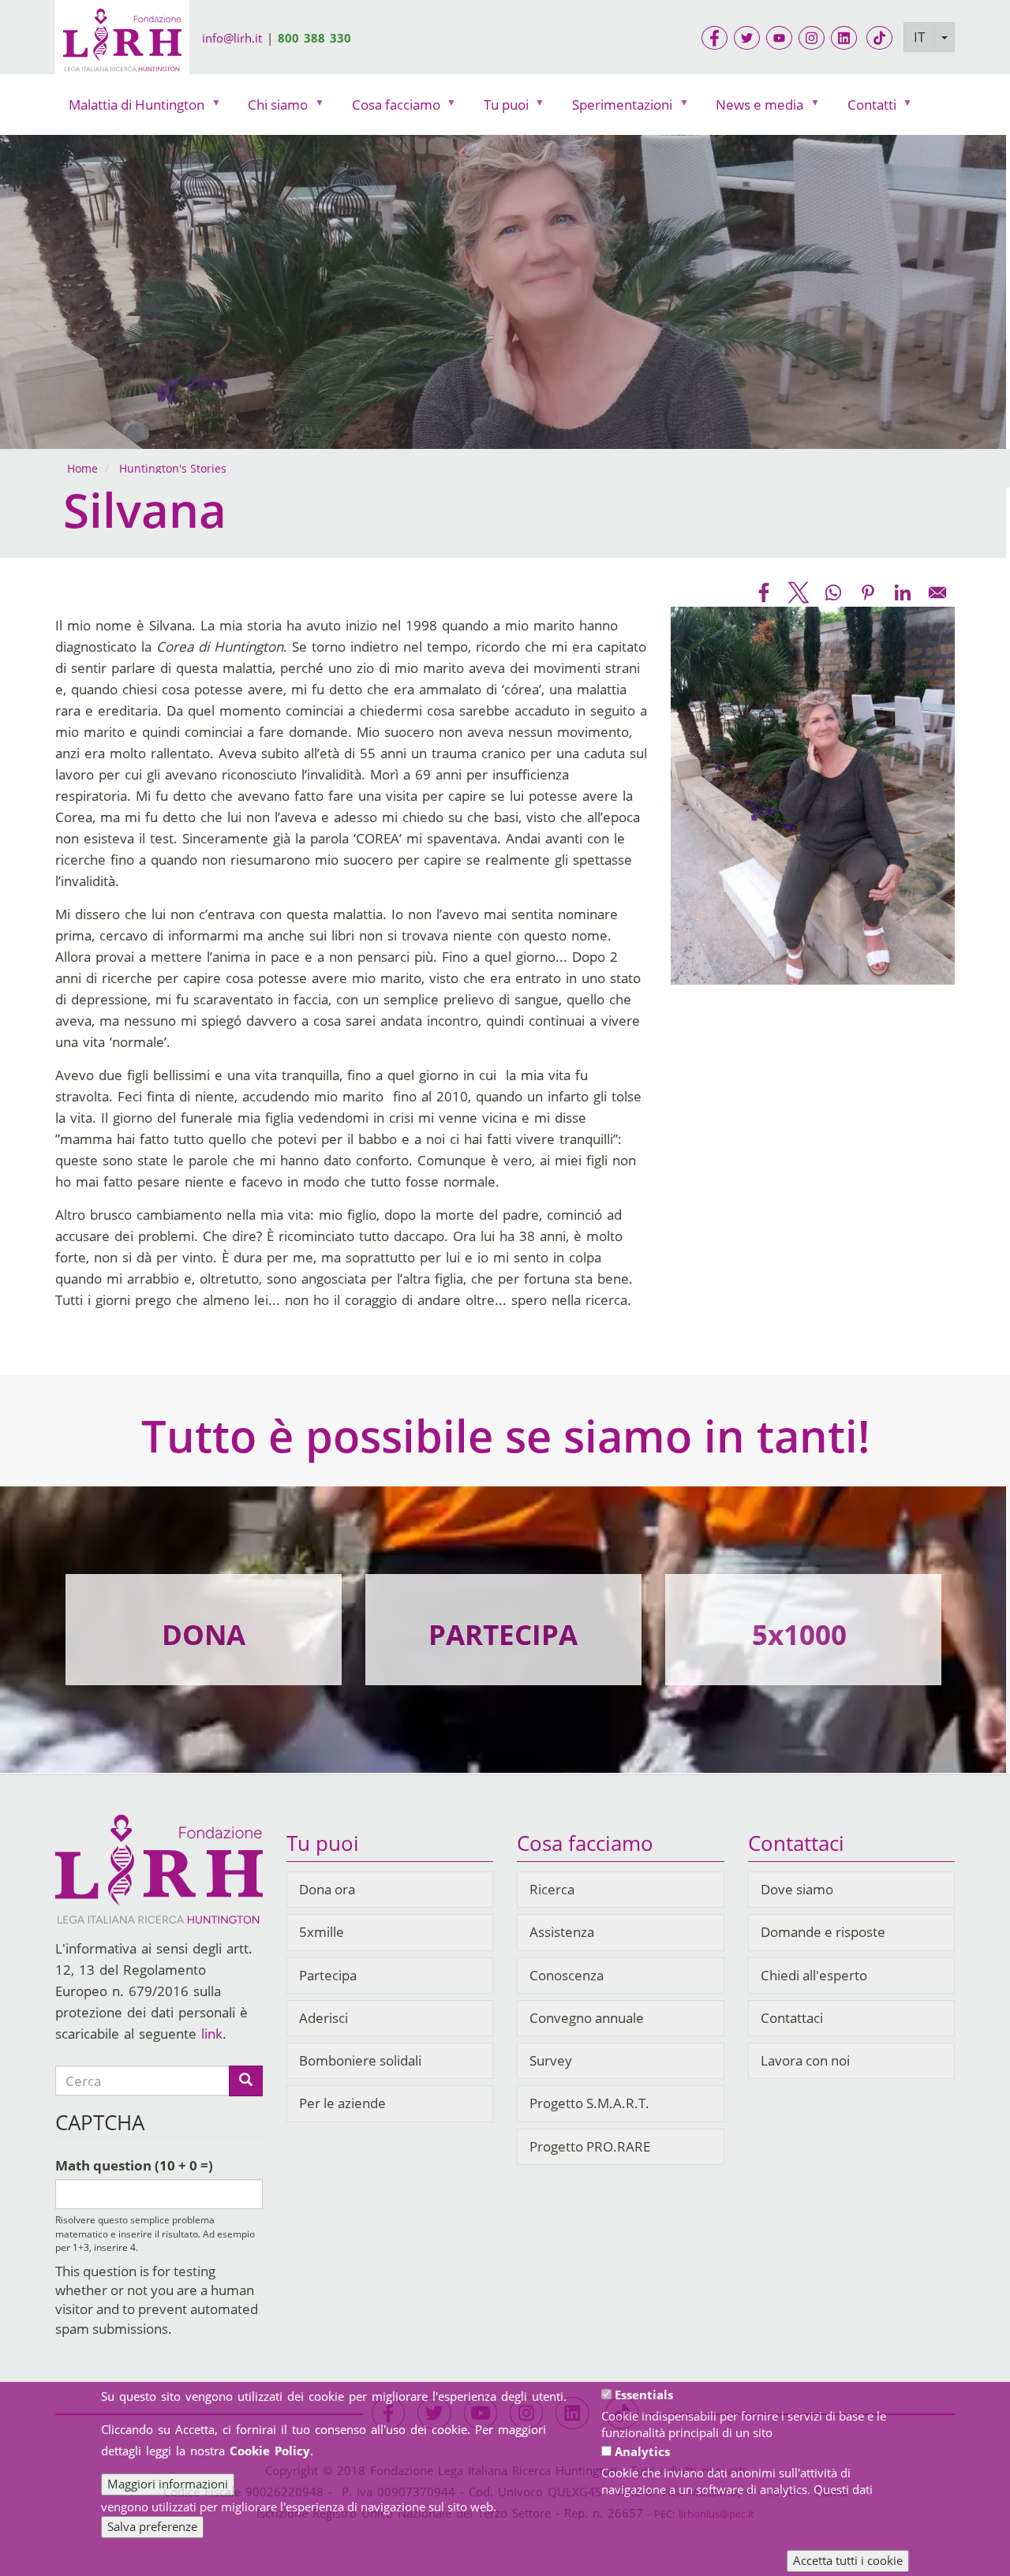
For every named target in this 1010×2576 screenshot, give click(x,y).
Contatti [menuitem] (865, 108)
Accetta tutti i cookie (848, 2560)
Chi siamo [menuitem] (271, 108)
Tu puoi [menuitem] (499, 108)
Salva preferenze (152, 2526)
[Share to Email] (937, 593)
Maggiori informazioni (168, 2484)
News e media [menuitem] (753, 108)
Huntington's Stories (173, 468)
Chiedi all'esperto (814, 1975)
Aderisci (324, 2018)
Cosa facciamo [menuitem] (389, 108)
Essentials (644, 2395)
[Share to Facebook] (764, 593)
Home (82, 468)
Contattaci (792, 2018)
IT (919, 37)
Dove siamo (797, 1889)
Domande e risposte (823, 1932)
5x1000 (799, 1634)
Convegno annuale (587, 2018)
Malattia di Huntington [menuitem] (130, 108)
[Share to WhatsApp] (833, 593)
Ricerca (552, 1889)
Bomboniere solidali (360, 2060)
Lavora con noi (805, 2060)
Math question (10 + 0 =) (134, 2165)
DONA (204, 1634)
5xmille (322, 1932)
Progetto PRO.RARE (590, 2146)
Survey (551, 2060)
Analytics (642, 2451)
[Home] (122, 43)
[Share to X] (799, 593)
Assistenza (562, 1932)
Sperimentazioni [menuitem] (615, 108)
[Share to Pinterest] (868, 593)
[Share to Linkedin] (903, 593)
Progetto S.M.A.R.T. (589, 2103)
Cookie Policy (270, 2451)
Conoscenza (567, 1975)
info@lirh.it (232, 38)
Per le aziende (342, 2103)
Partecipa (328, 1975)
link (212, 2034)
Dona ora (327, 1889)
